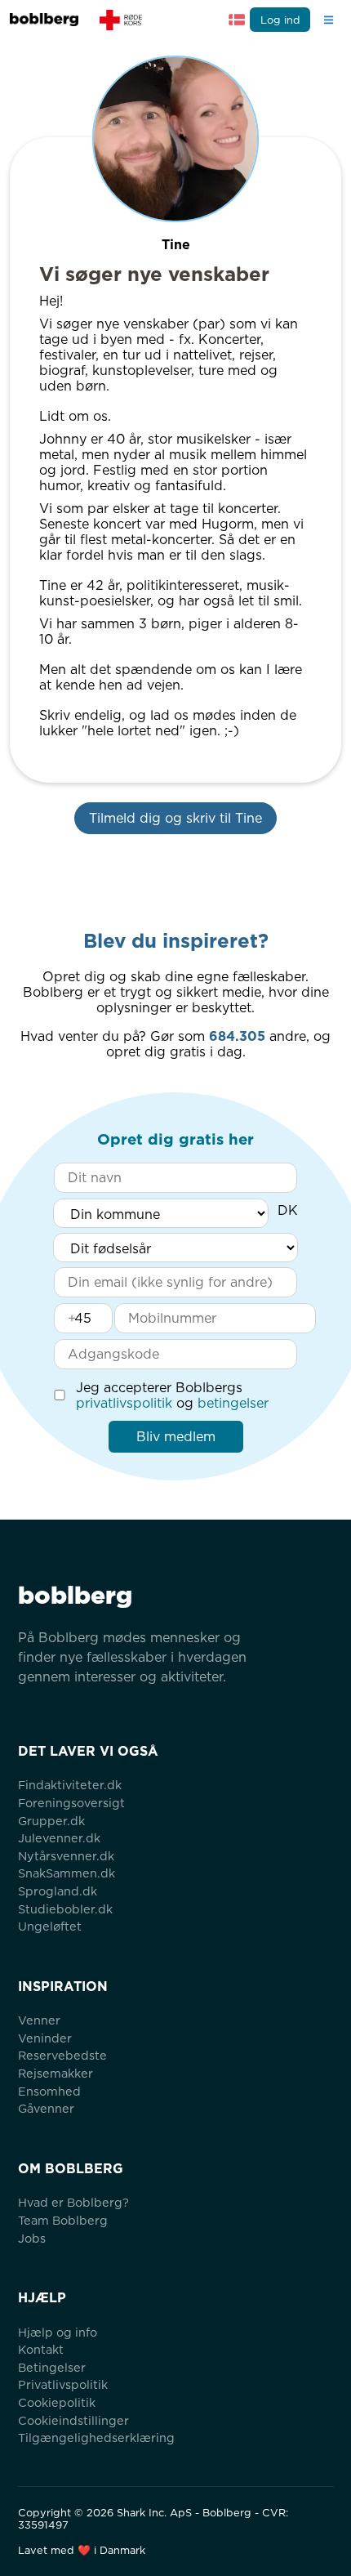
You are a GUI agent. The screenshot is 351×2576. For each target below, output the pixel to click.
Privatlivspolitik (63, 2384)
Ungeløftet (50, 1926)
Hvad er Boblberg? (73, 2202)
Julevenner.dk (59, 1838)
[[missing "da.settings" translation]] (237, 20)
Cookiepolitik (57, 2402)
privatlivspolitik (124, 1403)
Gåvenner (46, 2108)
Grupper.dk (51, 1821)
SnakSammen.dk (67, 1873)
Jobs (32, 2238)
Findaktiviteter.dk (70, 1785)
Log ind (280, 20)
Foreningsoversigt (71, 1803)
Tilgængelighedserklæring (96, 2438)
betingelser (233, 1403)
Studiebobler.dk (65, 1909)
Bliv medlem (176, 1437)
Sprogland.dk (58, 1891)
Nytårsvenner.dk (66, 1856)
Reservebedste (62, 2055)
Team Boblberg (63, 2220)
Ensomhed (49, 2091)
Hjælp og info (58, 2332)
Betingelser (52, 2367)
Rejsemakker (56, 2073)
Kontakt (41, 2349)
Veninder (45, 2038)
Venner (39, 2020)
